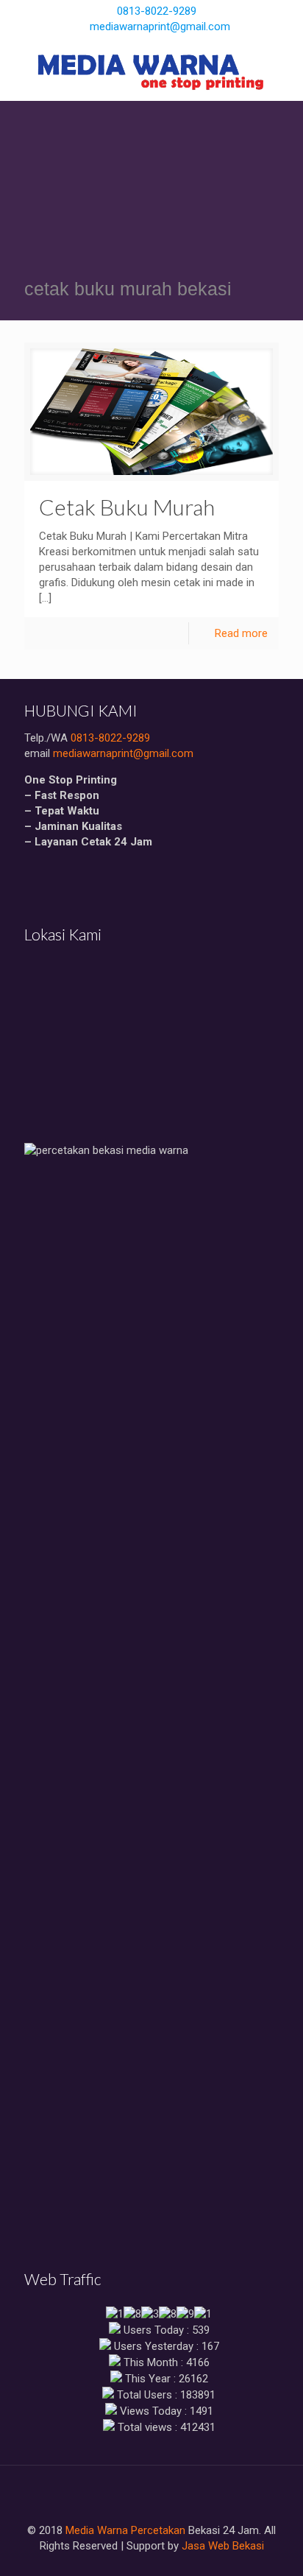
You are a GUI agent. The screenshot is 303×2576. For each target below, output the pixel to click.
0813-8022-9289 (157, 11)
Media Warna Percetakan (125, 2530)
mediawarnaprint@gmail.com (160, 27)
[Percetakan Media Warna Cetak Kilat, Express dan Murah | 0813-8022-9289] (151, 71)
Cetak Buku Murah (127, 507)
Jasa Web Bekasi (223, 2546)
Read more (241, 633)
